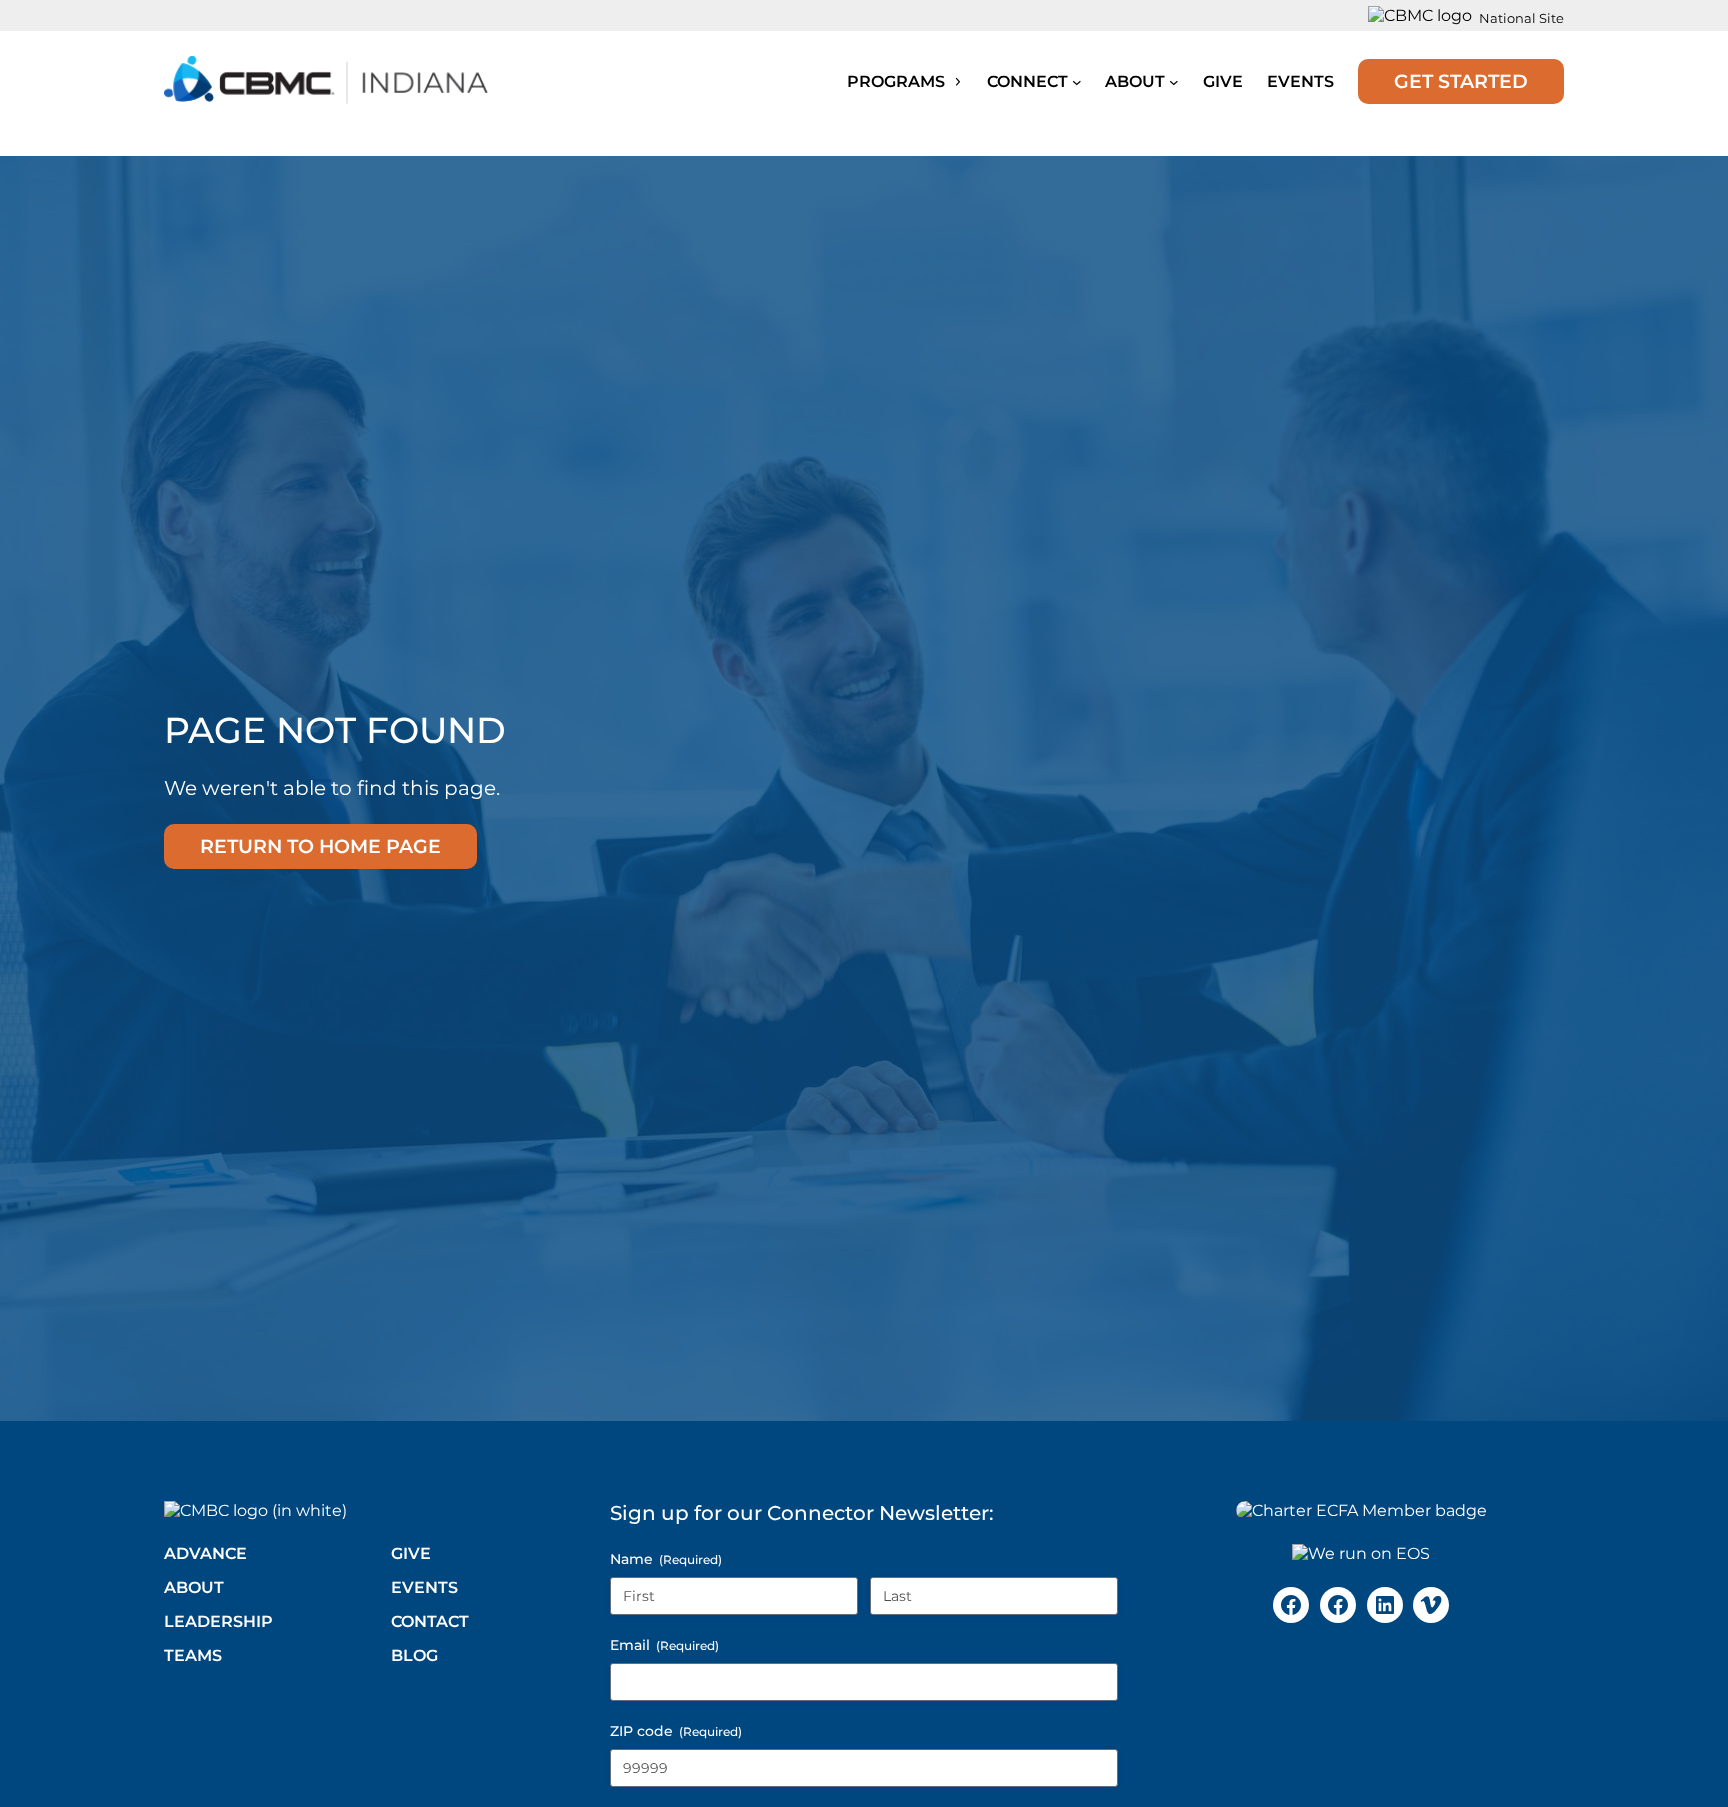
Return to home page (320, 846)
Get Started (1461, 81)
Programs (898, 81)
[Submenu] (1077, 82)
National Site (1521, 18)
